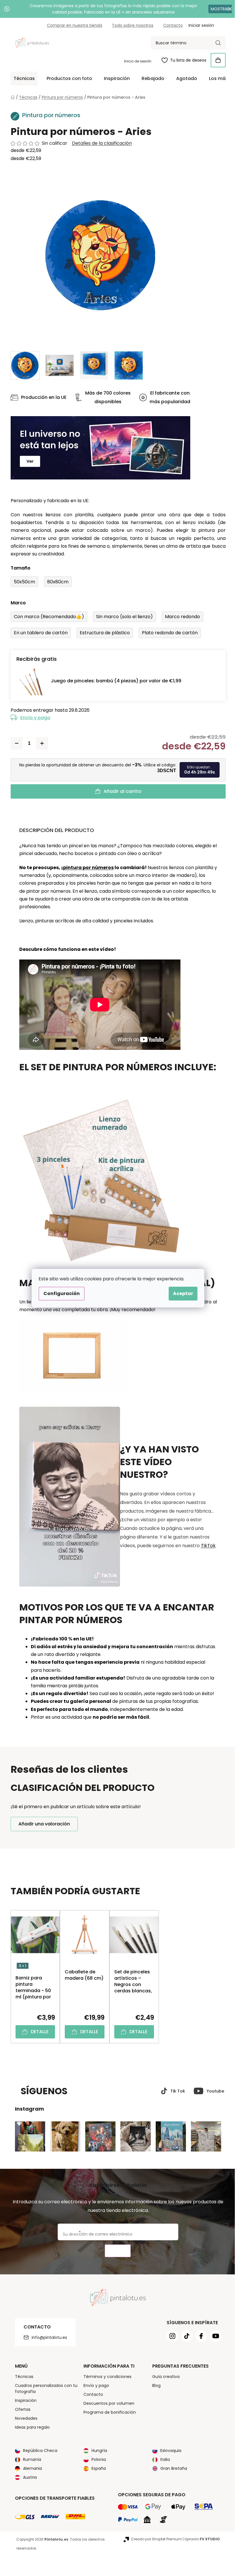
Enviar (116, 2251)
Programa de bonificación (108, 2412)
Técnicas (22, 2377)
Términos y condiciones (105, 2377)
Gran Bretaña (172, 2468)
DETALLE (37, 2032)
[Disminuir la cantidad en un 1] (14, 743)
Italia (163, 2459)
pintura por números (86, 868)
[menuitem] (22, 79)
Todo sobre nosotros (130, 25)
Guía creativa (164, 2377)
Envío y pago (33, 718)
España (97, 2468)
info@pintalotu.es (47, 2337)
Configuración (60, 1293)
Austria (28, 2477)
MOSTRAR (216, 9)
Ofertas (20, 2409)
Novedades (24, 2418)
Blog (154, 2385)
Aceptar (181, 1293)
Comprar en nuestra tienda (72, 25)
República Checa (38, 2451)
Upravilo (200, 2539)
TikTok (206, 1546)
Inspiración (23, 2400)
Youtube (213, 2091)
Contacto (171, 25)
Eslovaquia (169, 2451)
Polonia (97, 2459)
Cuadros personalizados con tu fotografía (44, 2389)
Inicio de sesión (135, 61)
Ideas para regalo (30, 2427)
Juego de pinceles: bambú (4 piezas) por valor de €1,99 (114, 681)
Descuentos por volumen (107, 2403)
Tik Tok (175, 2091)
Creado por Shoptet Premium (154, 2539)
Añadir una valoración (42, 1824)
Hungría (97, 2451)
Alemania (30, 2468)
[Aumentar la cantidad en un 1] (40, 743)
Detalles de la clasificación (100, 143)
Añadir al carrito (120, 791)
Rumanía (30, 2459)
